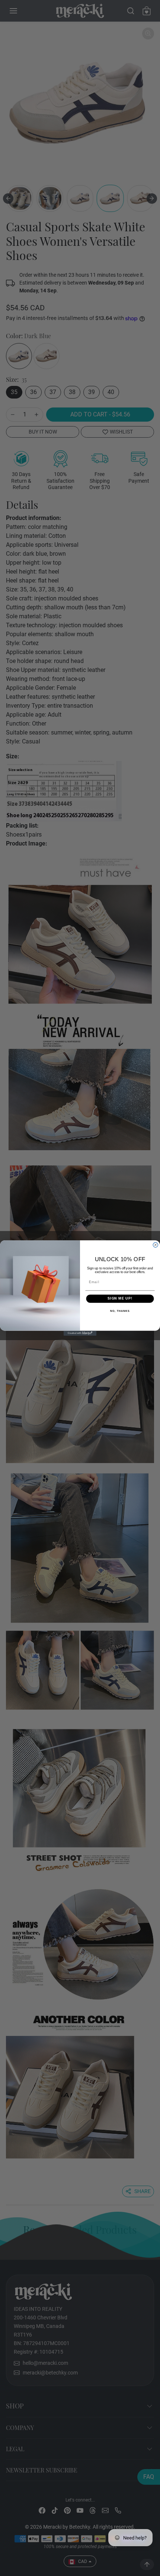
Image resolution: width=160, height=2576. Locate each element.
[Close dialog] (155, 1245)
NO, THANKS (106, 1311)
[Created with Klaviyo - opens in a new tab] (80, 1333)
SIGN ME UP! (107, 1299)
